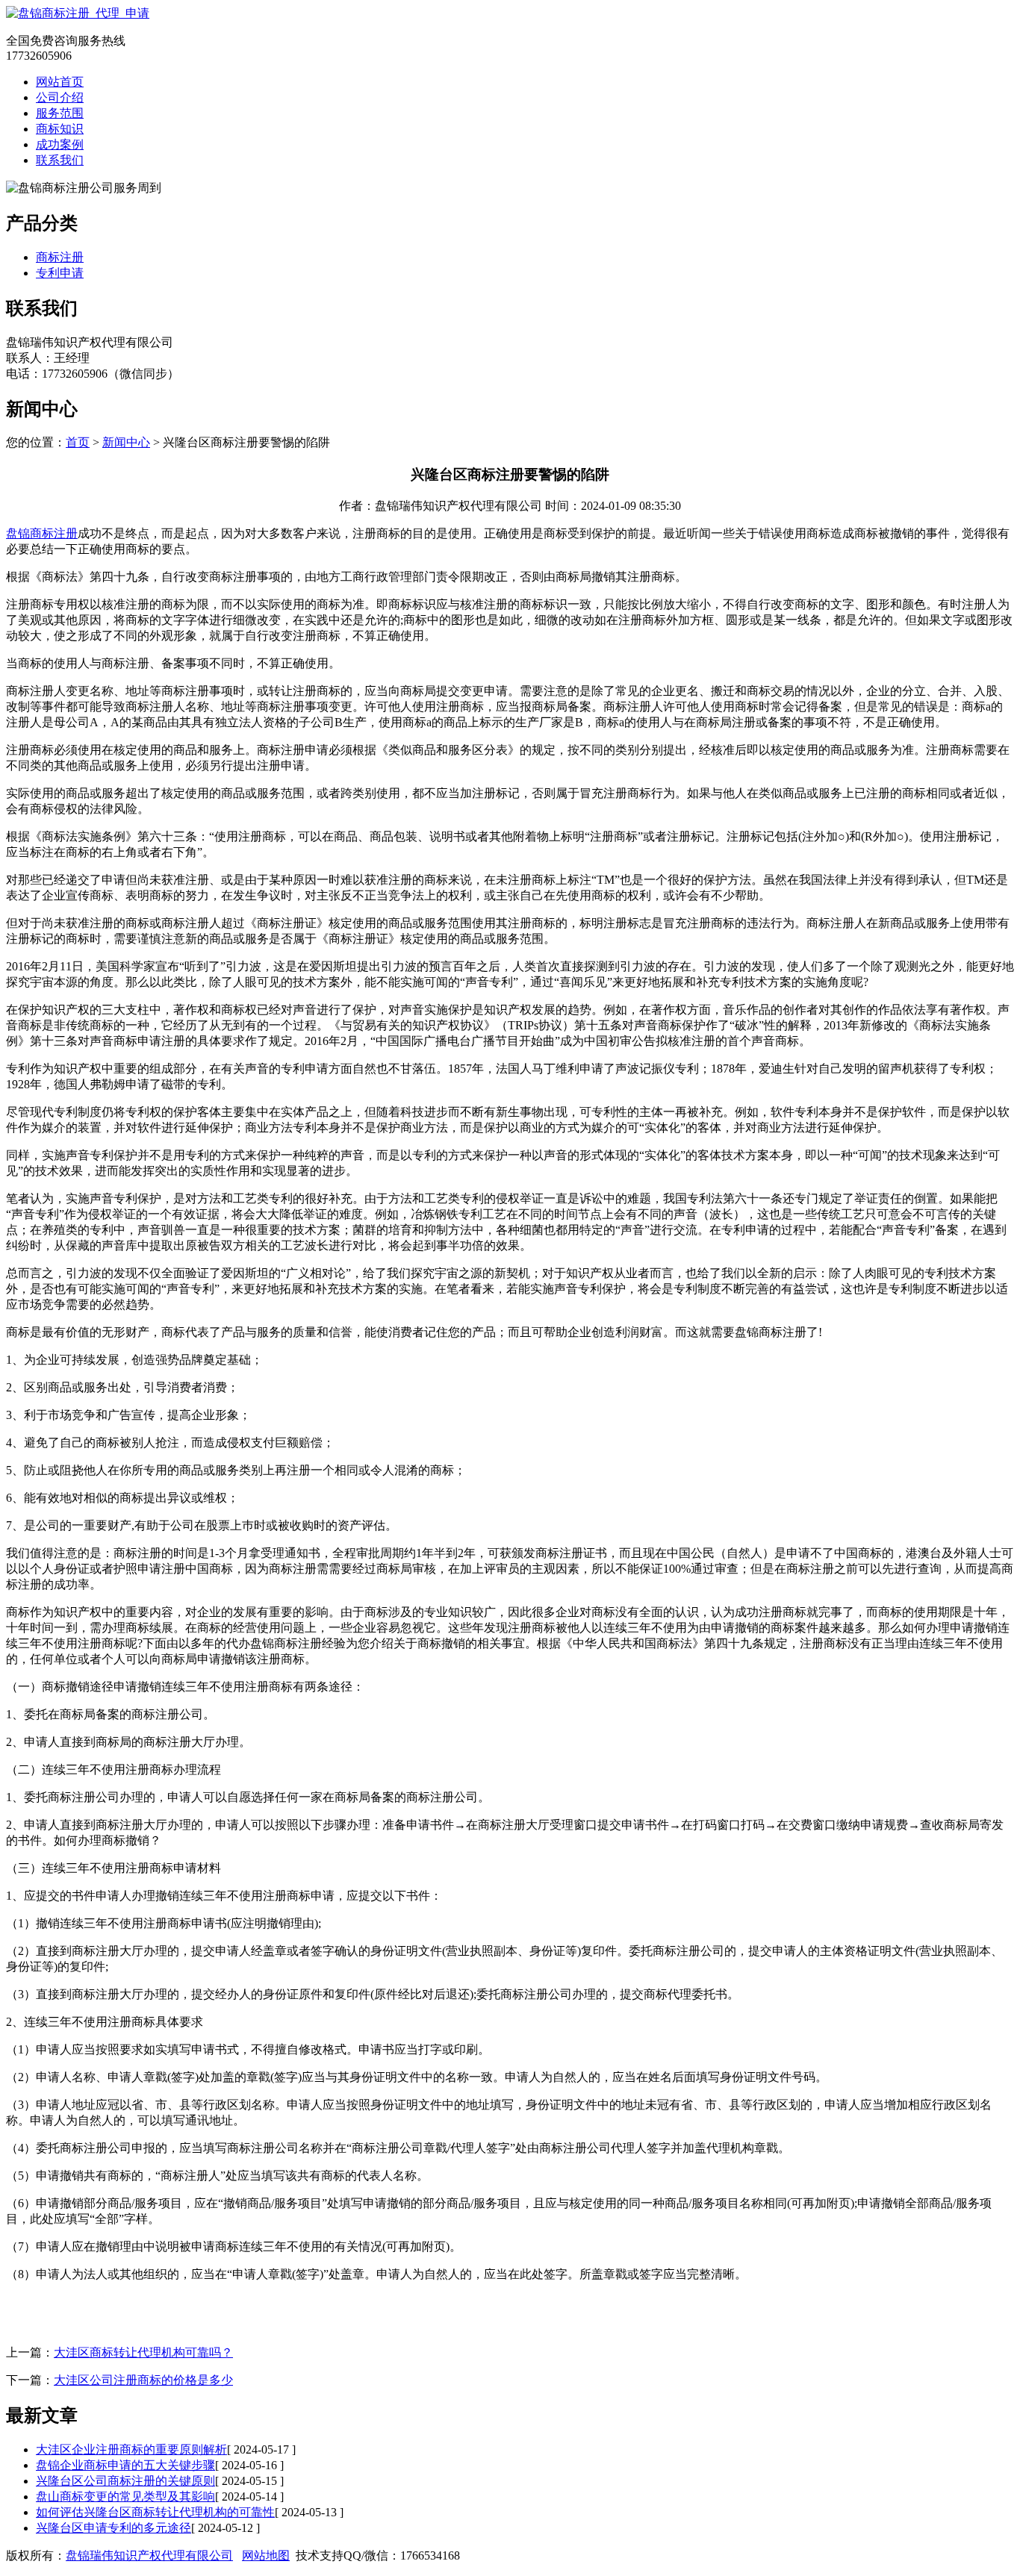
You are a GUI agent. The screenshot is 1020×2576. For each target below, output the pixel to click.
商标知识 (60, 129)
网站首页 (60, 82)
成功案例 (60, 144)
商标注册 (60, 257)
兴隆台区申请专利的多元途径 (113, 2528)
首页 (78, 442)
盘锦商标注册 (42, 533)
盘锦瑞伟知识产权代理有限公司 (149, 2555)
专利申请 (60, 273)
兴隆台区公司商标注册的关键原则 (125, 2481)
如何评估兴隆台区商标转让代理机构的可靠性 (155, 2512)
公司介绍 (60, 97)
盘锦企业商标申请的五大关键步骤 (125, 2465)
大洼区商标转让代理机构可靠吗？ (143, 2352)
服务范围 (60, 113)
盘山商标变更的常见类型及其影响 (125, 2497)
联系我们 (60, 160)
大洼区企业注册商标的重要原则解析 (131, 2449)
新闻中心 (126, 442)
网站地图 (266, 2555)
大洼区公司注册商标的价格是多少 (143, 2380)
